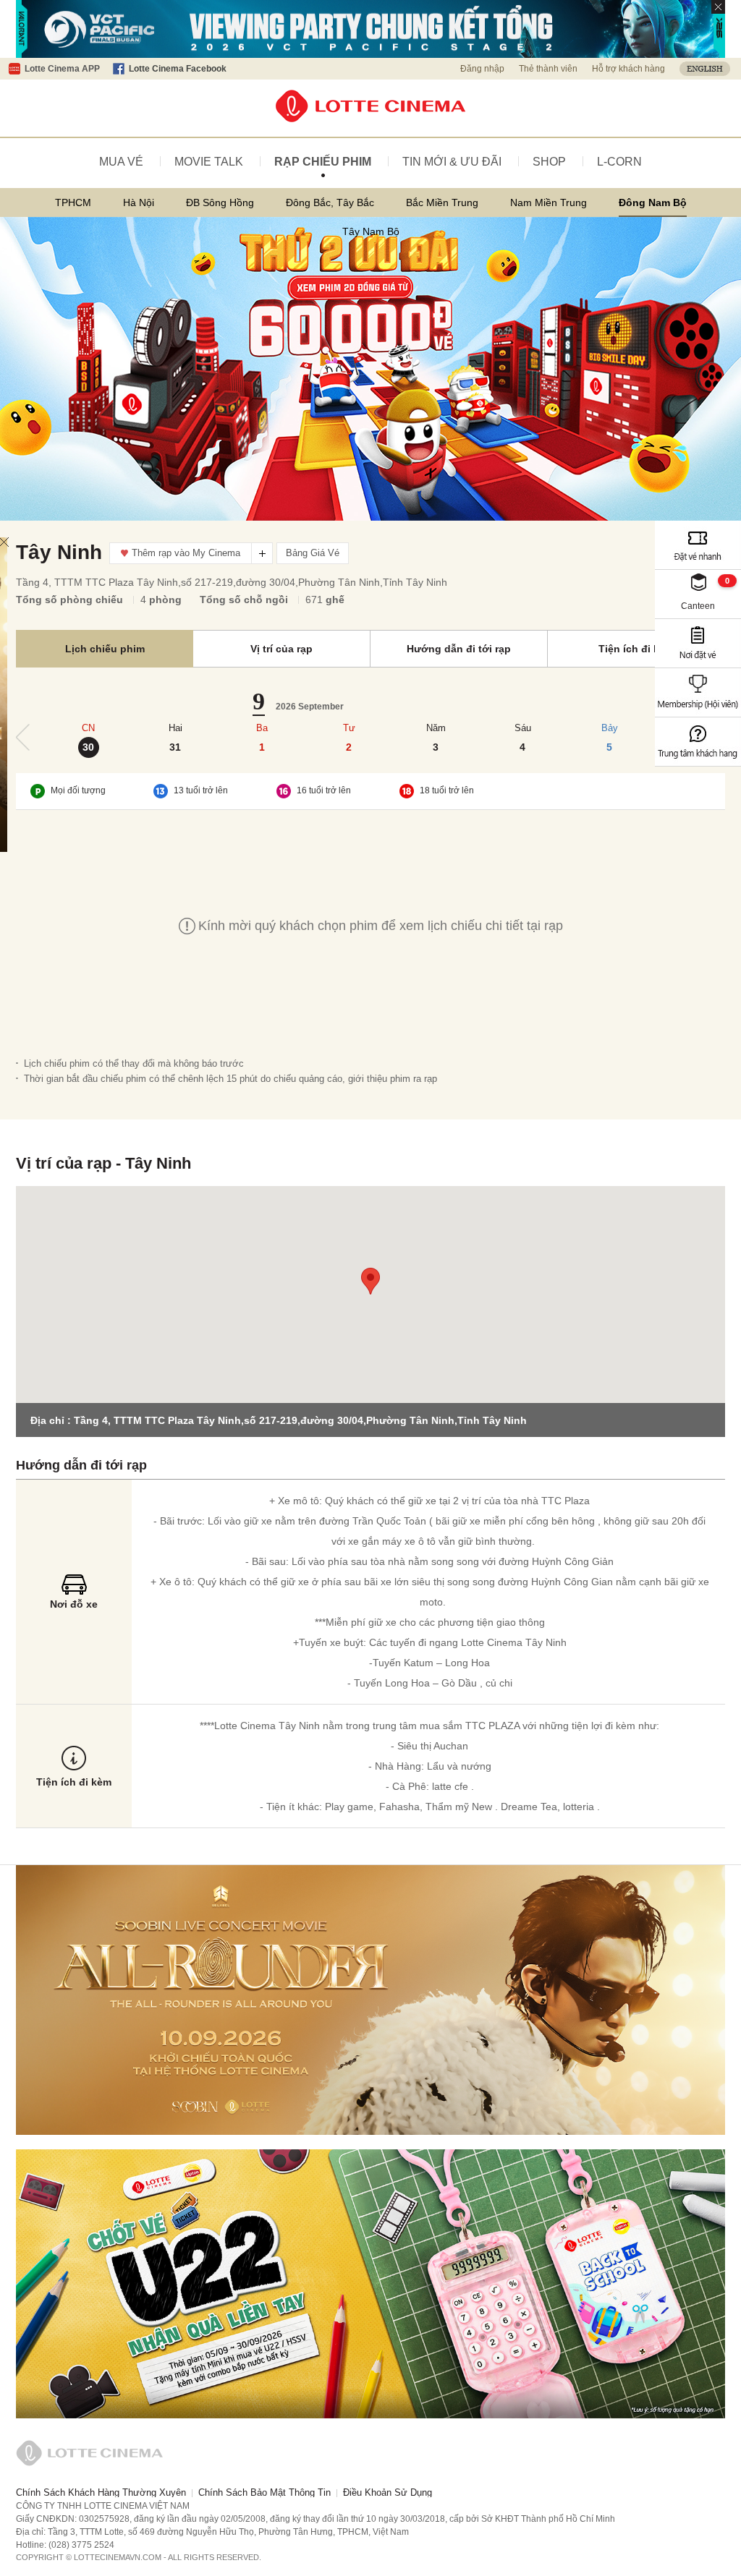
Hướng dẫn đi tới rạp (459, 649)
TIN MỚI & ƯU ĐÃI (452, 162)
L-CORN (619, 162)
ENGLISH (705, 69)
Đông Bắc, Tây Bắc (330, 202)
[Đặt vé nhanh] (698, 545)
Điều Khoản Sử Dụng (388, 2492)
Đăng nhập (482, 69)
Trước (23, 737)
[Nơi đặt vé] (698, 643)
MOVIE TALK (209, 162)
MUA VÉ (121, 162)
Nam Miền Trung (549, 202)
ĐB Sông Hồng (220, 202)
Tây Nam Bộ (371, 231)
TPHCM (73, 202)
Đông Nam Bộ (653, 202)
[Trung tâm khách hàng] (698, 742)
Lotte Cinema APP (62, 69)
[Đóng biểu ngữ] (718, 7)
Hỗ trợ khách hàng (628, 69)
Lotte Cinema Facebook (178, 69)
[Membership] (698, 692)
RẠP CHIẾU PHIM (323, 162)
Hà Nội (139, 202)
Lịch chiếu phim (105, 649)
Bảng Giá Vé (313, 553)
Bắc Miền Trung (442, 202)
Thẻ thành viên (548, 69)
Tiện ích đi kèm (636, 649)
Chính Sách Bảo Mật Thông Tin (264, 2492)
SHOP (549, 162)
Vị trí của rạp (281, 649)
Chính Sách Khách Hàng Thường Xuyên (101, 2492)
